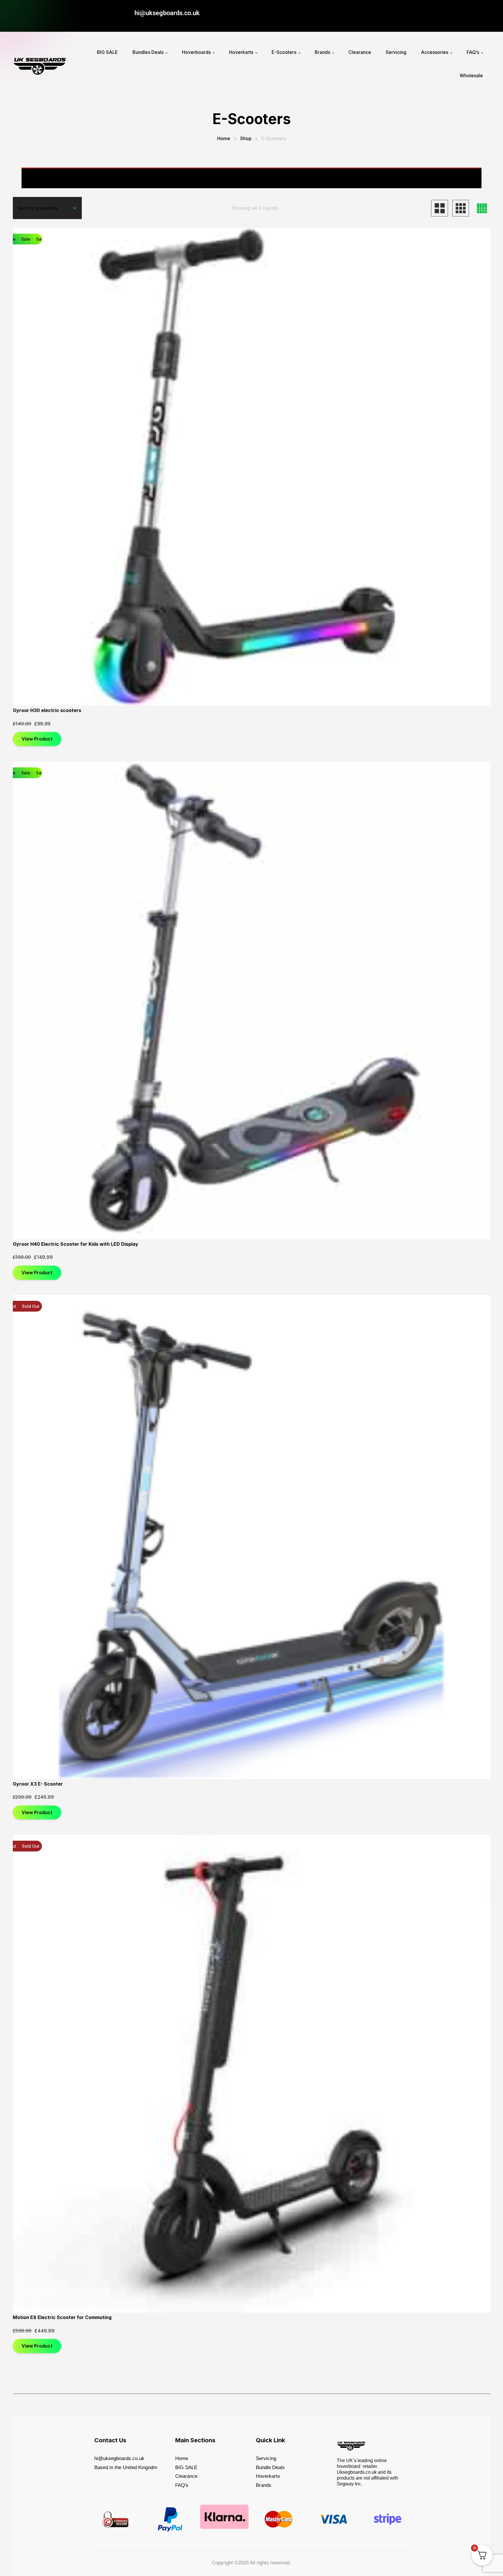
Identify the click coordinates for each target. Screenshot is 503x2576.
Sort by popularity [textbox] (38, 208)
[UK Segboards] (40, 64)
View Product (37, 739)
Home (224, 138)
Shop (246, 138)
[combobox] (47, 208)
